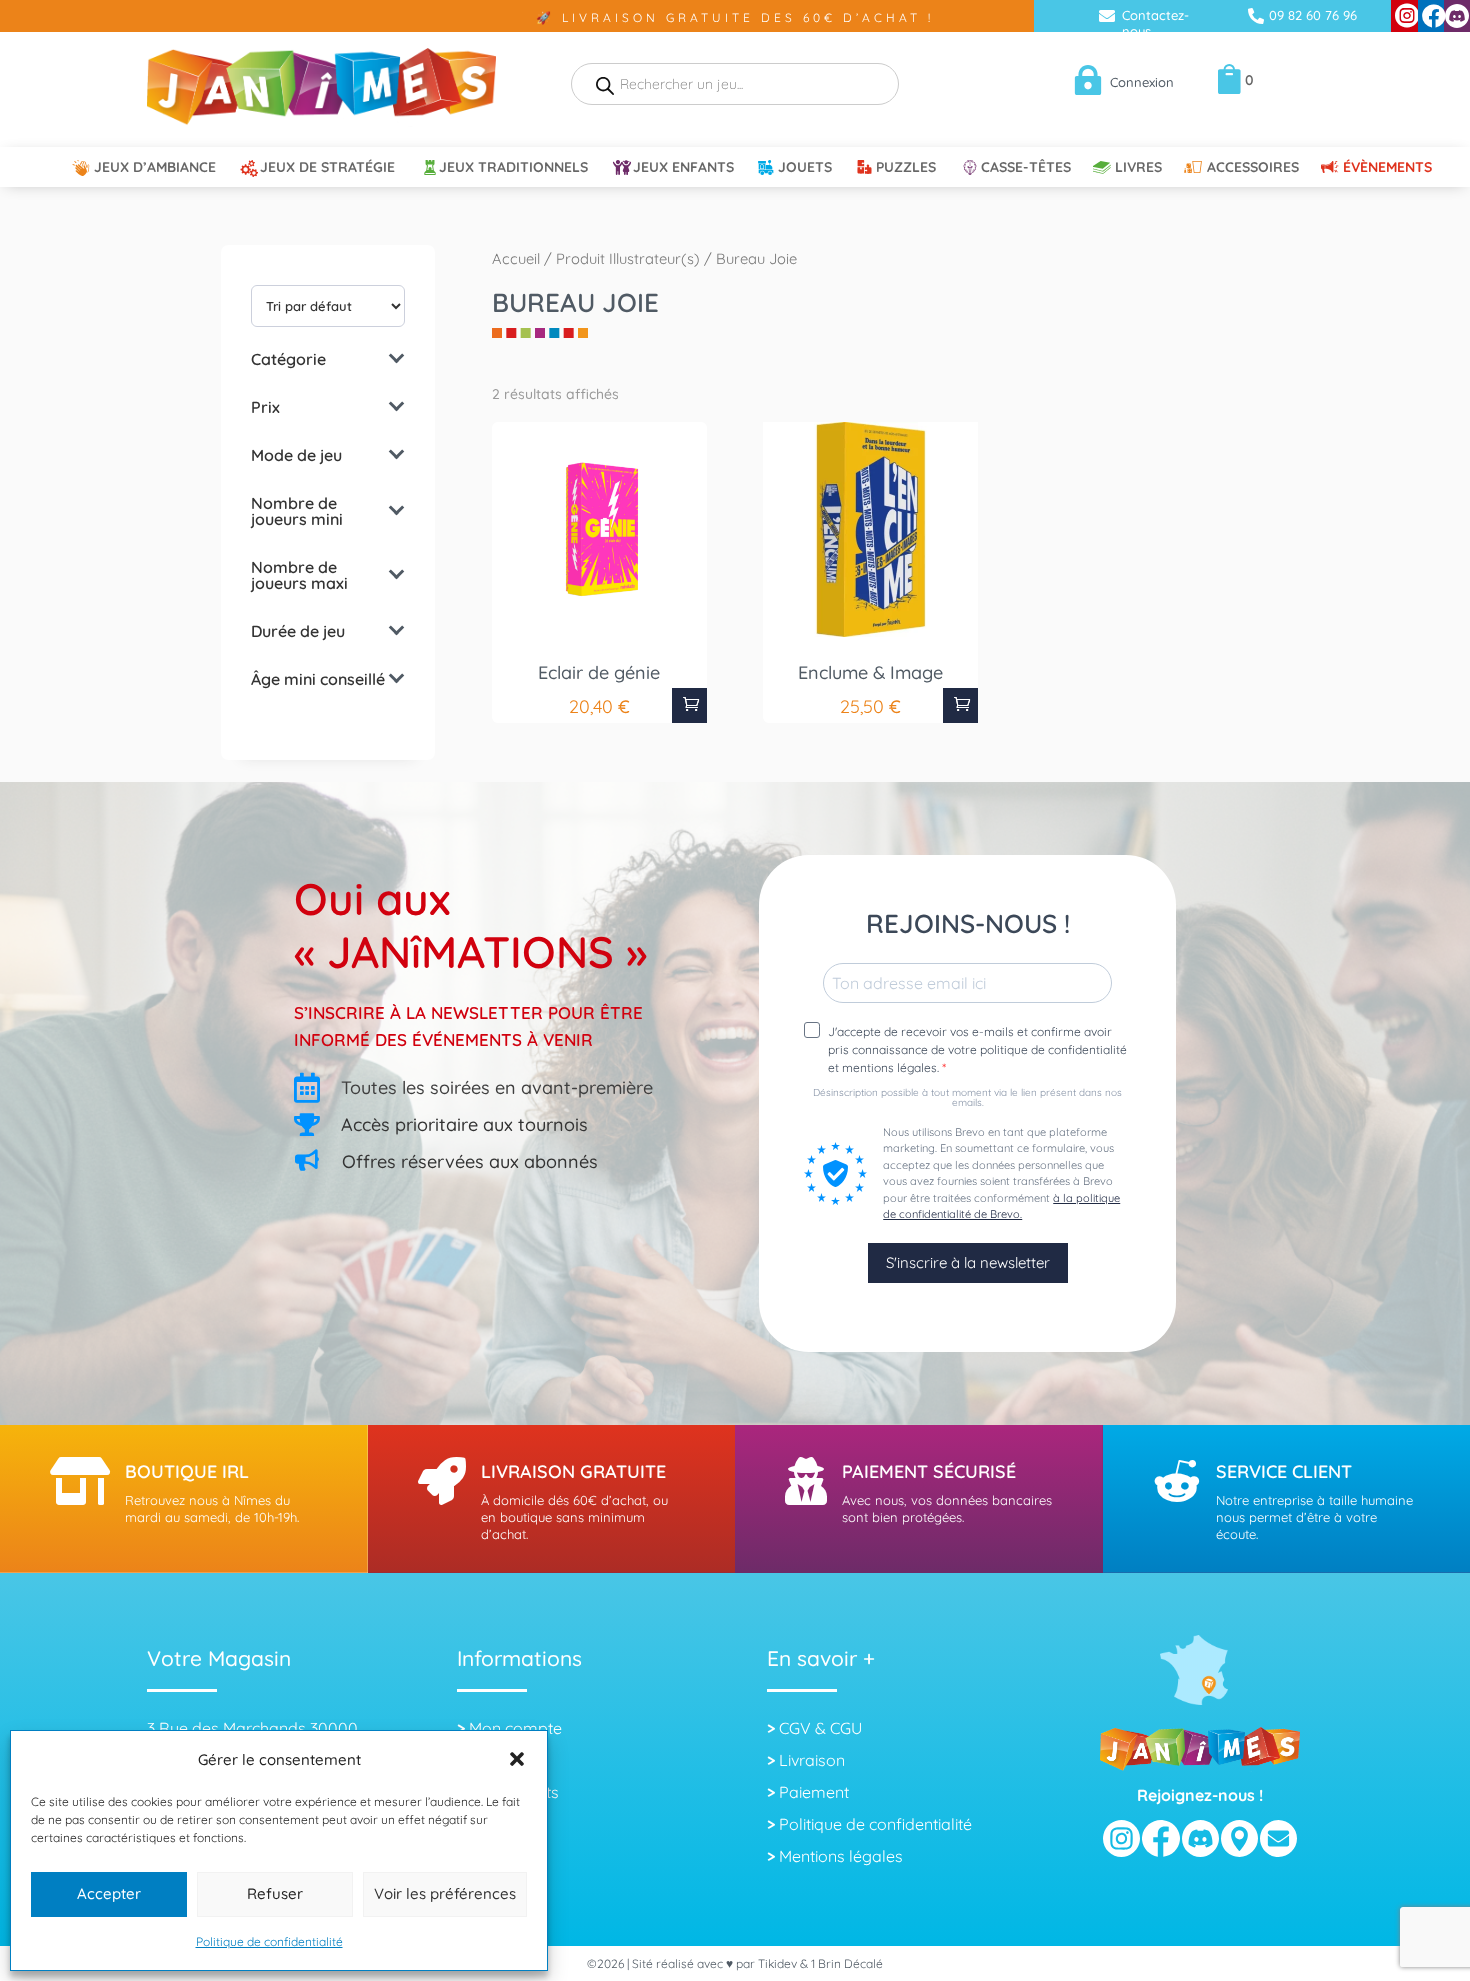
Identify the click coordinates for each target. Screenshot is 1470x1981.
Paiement (814, 1792)
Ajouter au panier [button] (689, 705)
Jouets (805, 168)
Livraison (812, 1760)
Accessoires (1253, 168)
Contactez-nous (1155, 23)
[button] (517, 1759)
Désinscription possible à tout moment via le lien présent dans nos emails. (967, 1098)
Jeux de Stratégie (327, 168)
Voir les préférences (445, 1893)
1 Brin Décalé (847, 1963)
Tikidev (777, 1963)
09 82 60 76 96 (1313, 15)
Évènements (1387, 168)
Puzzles (906, 168)
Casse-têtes (1026, 168)
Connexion (1142, 82)
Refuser (275, 1893)
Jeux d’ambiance (155, 168)
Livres (1138, 168)
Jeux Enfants (683, 168)
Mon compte (515, 1728)
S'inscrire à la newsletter (968, 1262)
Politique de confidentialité (269, 1941)
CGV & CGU (820, 1728)
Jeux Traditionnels (513, 168)
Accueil (516, 258)
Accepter (109, 1893)
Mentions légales (841, 1856)
